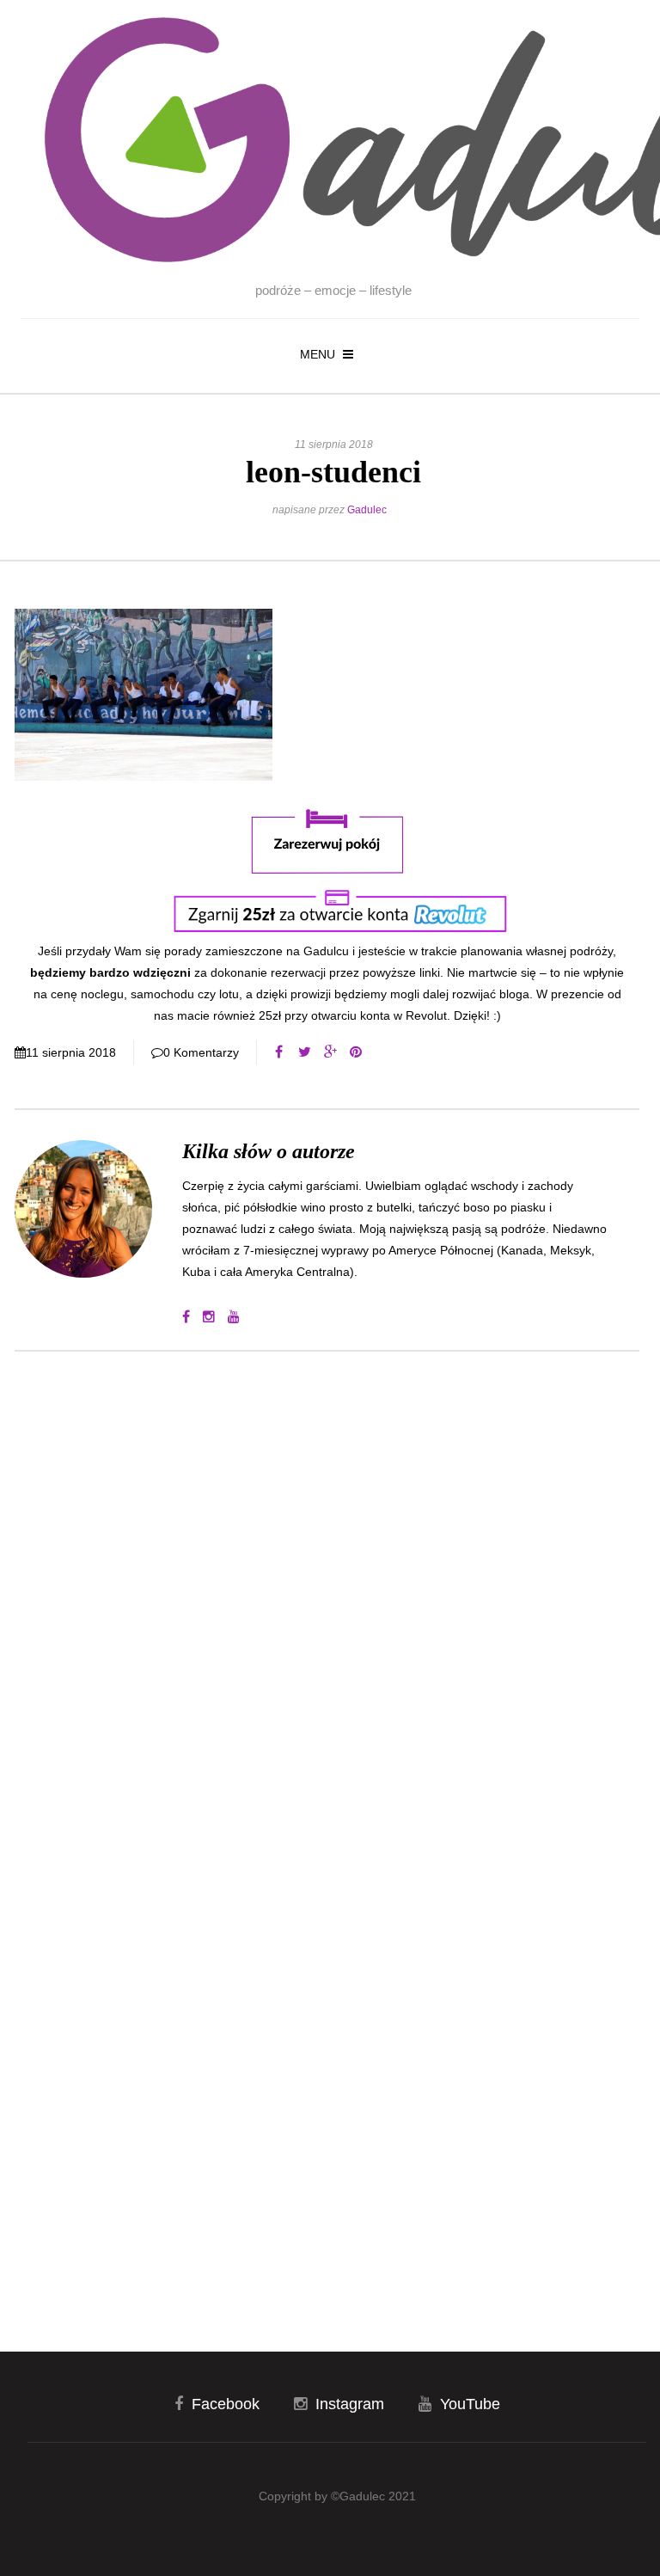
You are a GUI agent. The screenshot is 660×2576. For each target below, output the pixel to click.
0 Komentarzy (201, 1052)
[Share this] (278, 1052)
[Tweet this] (304, 1052)
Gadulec (367, 510)
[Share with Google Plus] (330, 1052)
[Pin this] (356, 1052)
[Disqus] (327, 1597)
